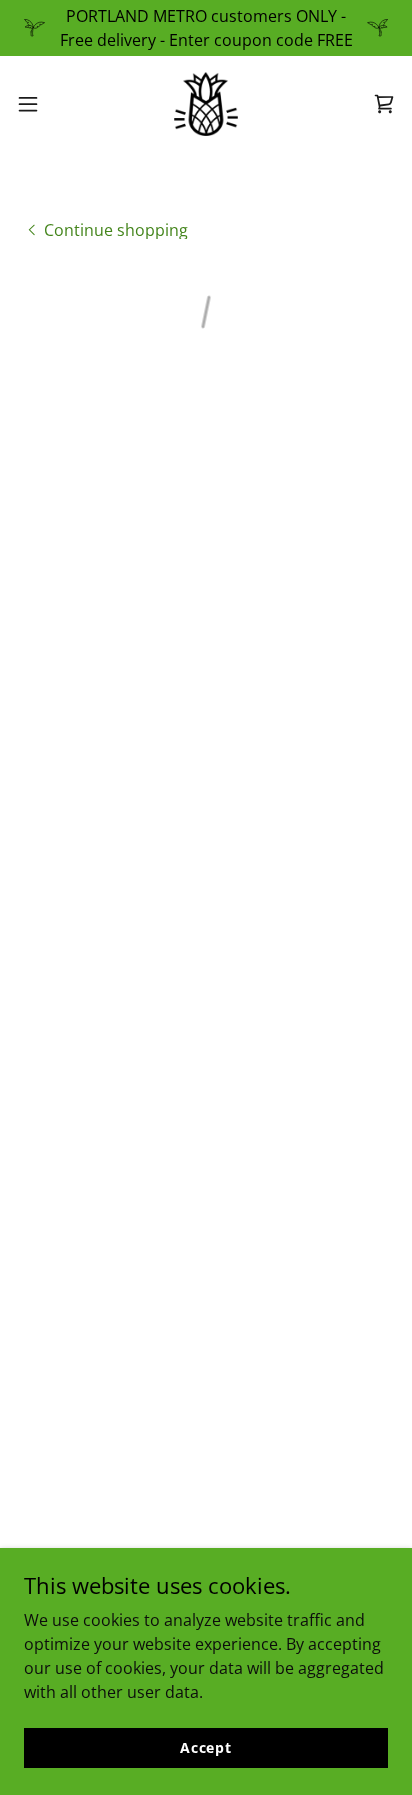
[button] (37, 104)
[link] (206, 104)
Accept (206, 1747)
